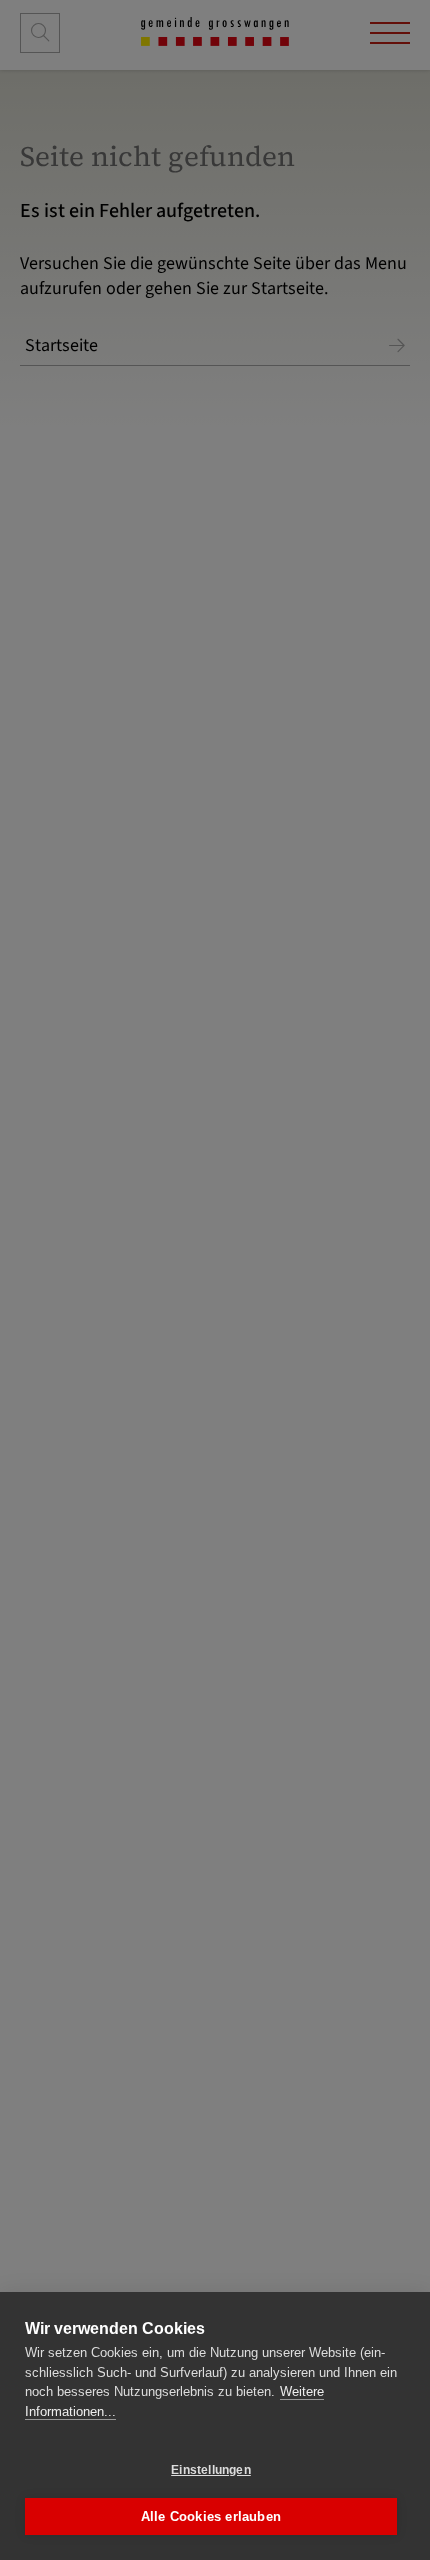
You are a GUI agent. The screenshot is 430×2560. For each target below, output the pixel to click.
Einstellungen (211, 2470)
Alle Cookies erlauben (211, 2516)
